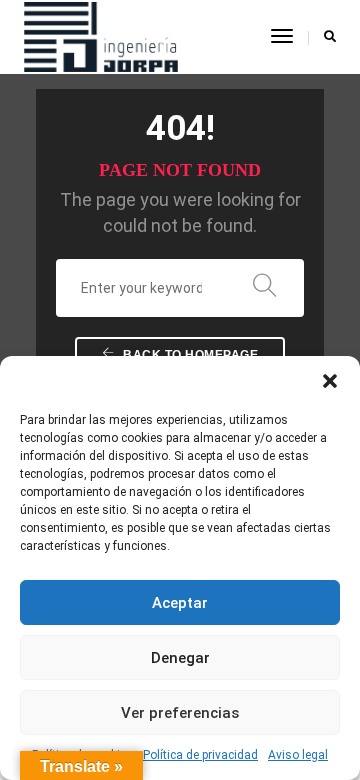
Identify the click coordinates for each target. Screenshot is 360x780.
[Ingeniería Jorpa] (101, 36)
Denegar (180, 658)
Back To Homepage (189, 355)
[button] (330, 381)
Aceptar (180, 603)
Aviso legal (298, 755)
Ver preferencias (180, 713)
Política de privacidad (200, 755)
